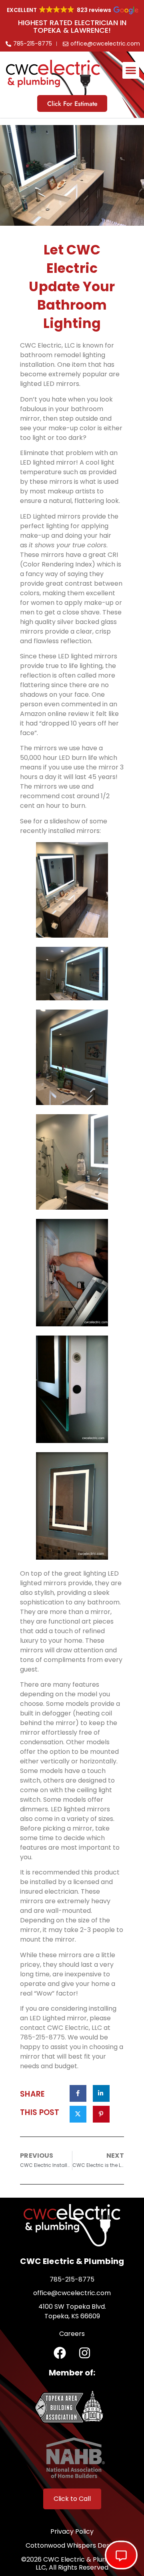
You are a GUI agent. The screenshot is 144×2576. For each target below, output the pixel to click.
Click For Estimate (72, 104)
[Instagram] (85, 2353)
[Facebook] (60, 2353)
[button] (131, 70)
